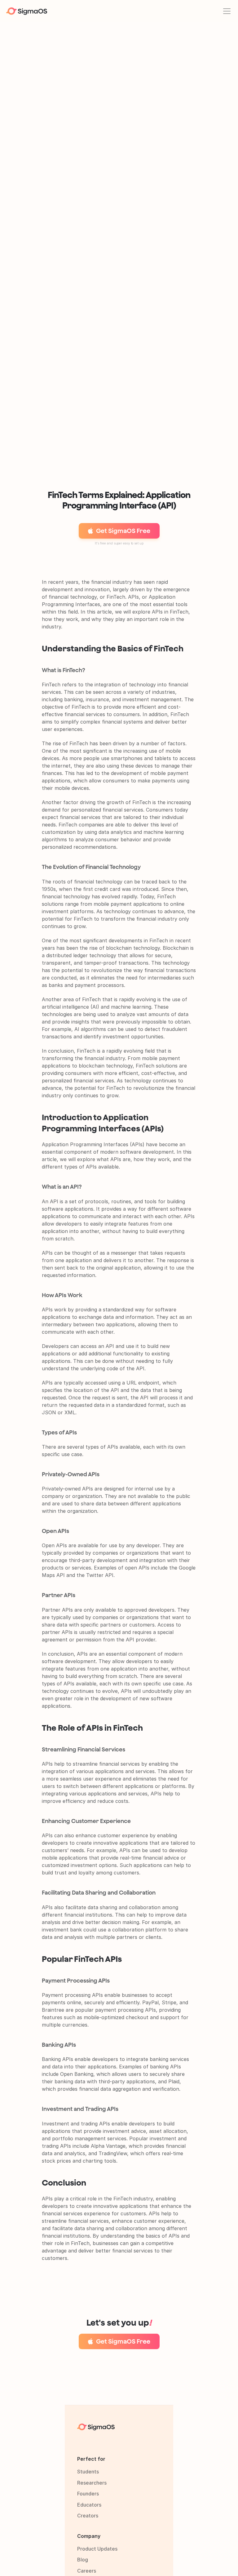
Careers (87, 2571)
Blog (83, 2560)
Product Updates (97, 2549)
